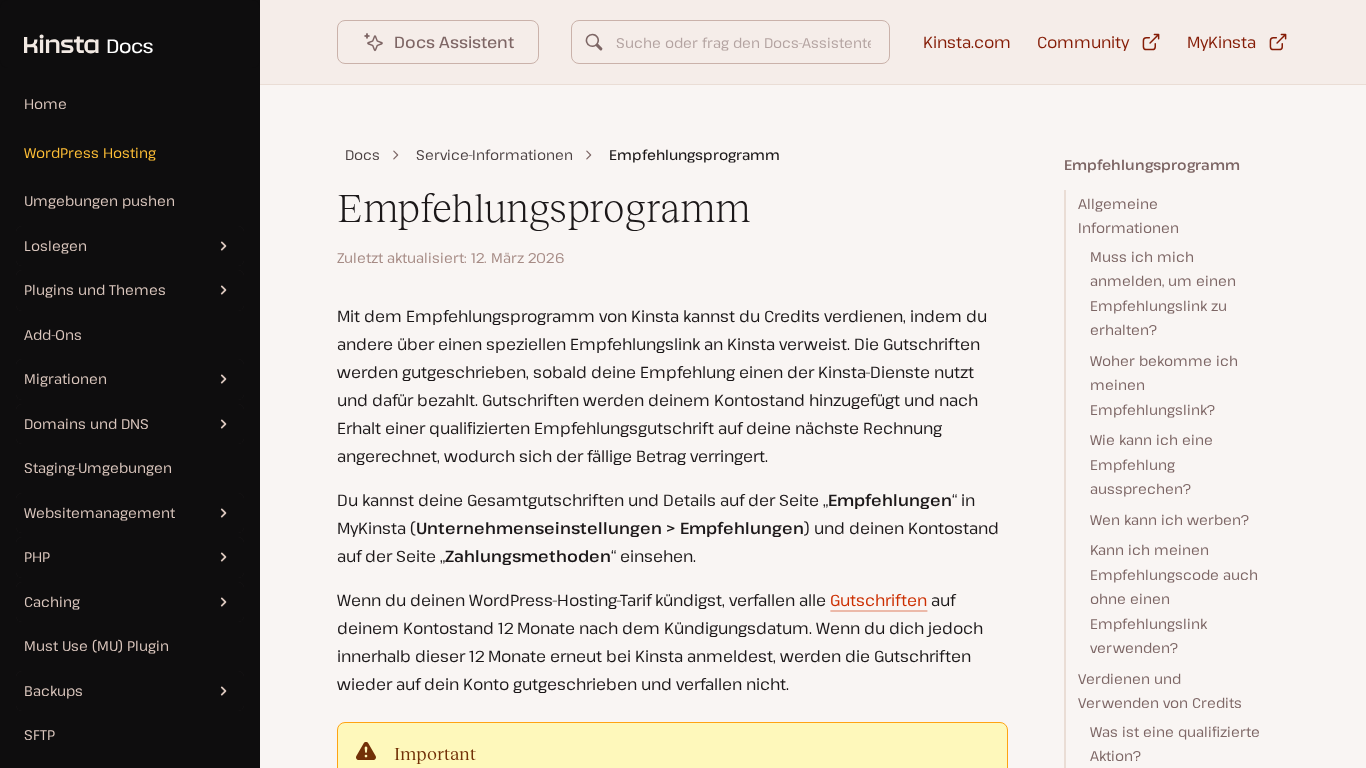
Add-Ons (53, 334)
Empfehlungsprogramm (1152, 164)
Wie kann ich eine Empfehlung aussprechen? (1151, 464)
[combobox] (730, 42)
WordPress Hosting (90, 152)
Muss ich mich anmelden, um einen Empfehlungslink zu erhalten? (1163, 293)
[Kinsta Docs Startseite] (76, 34)
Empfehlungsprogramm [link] (694, 154)
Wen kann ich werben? (1169, 519)
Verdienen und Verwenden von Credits (1160, 691)
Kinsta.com (967, 42)
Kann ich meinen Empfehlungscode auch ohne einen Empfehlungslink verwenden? (1174, 598)
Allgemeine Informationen (1128, 216)
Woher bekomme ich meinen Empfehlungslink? (1164, 385)
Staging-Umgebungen (98, 467)
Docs (362, 154)
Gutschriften (878, 600)
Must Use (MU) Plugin (96, 645)
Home (45, 103)
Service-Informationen (494, 154)
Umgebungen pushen (99, 200)
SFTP (39, 734)
